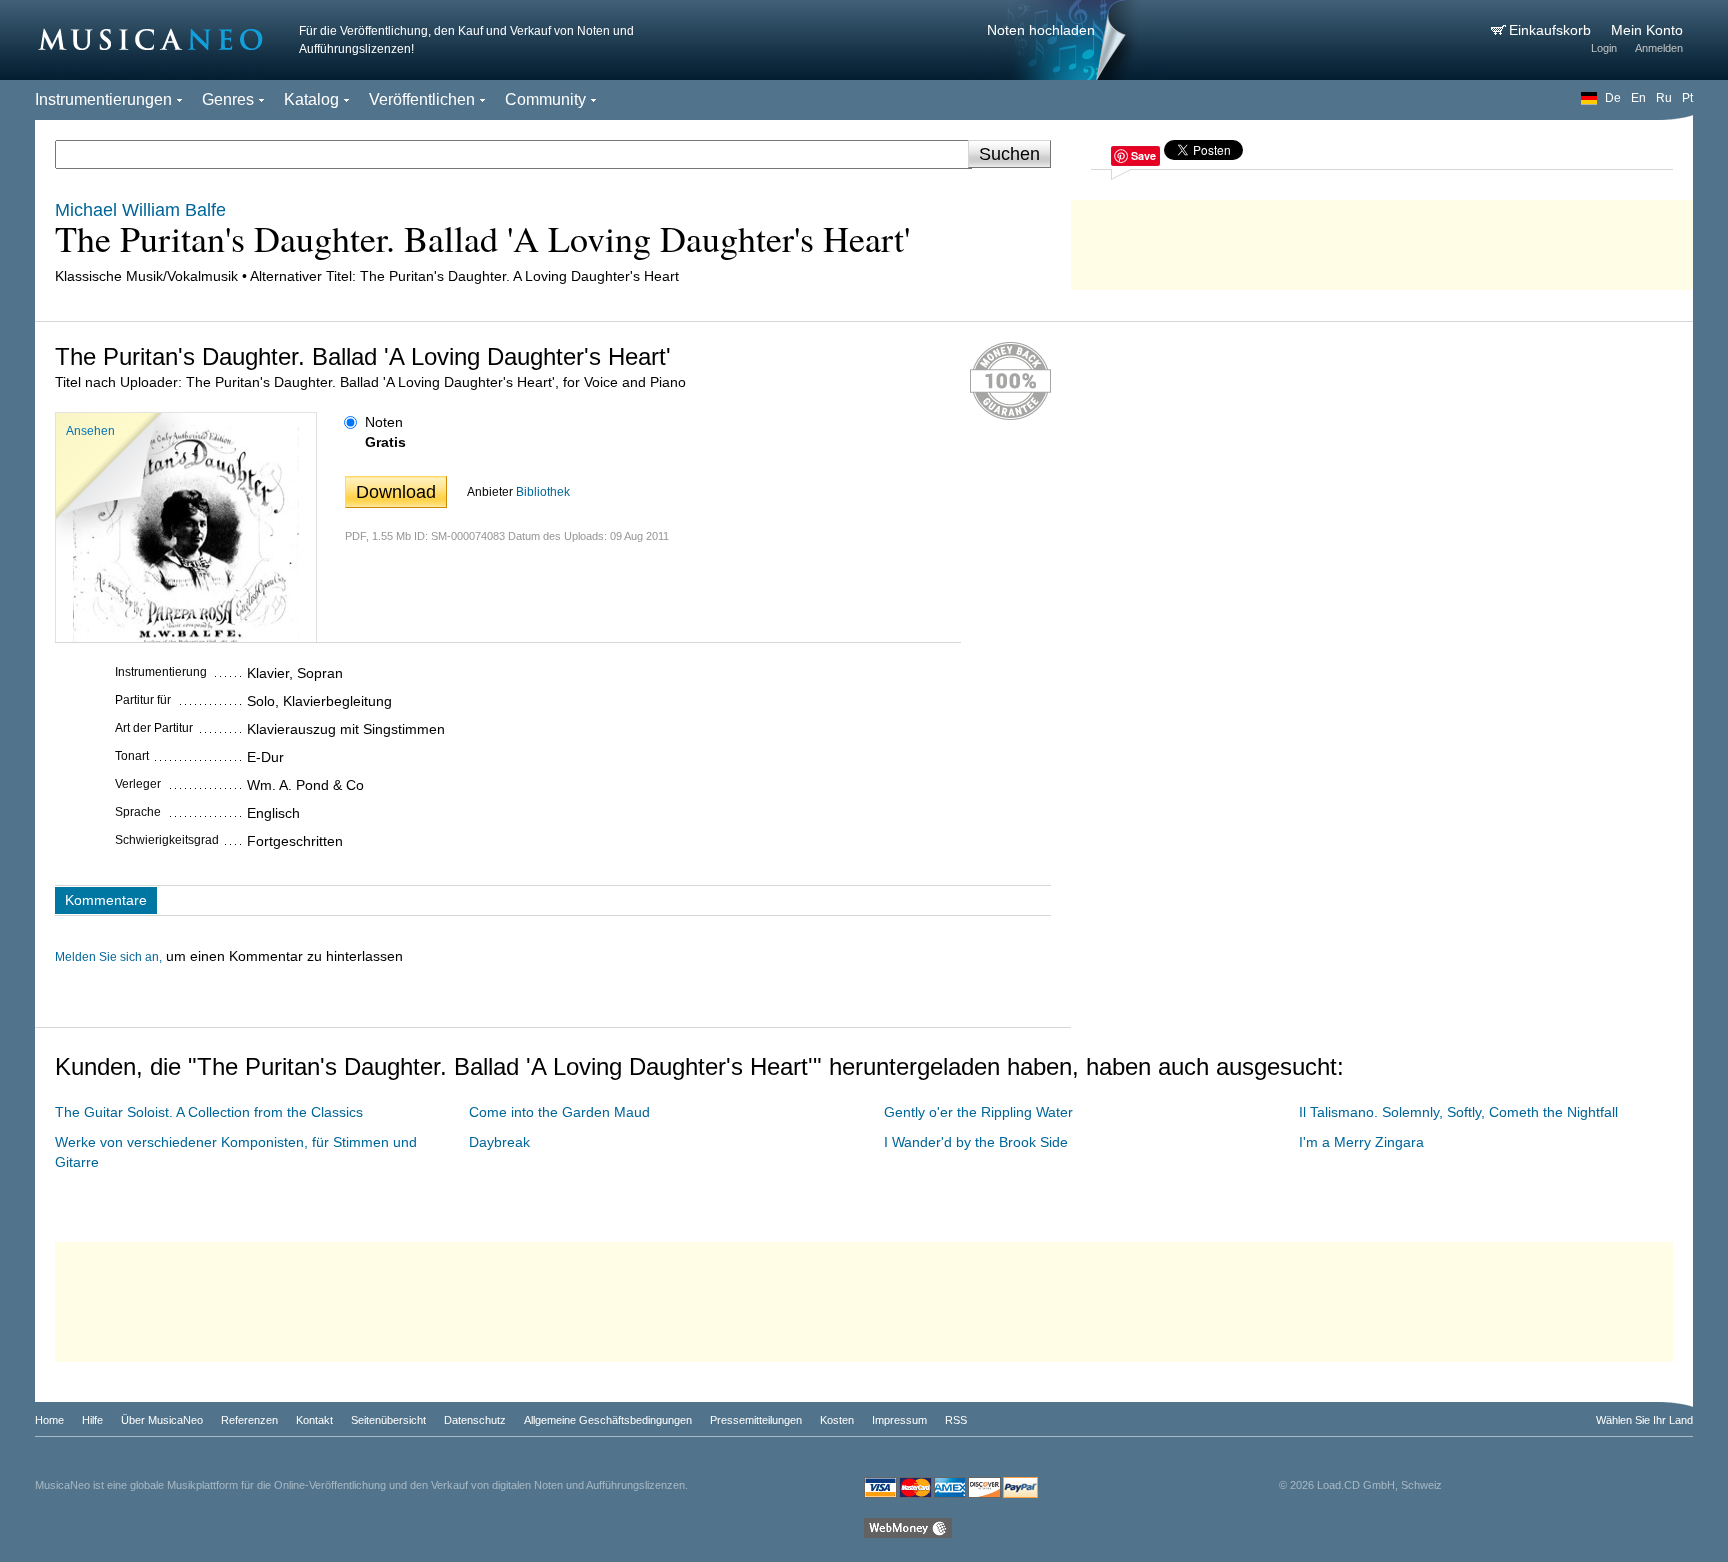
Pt (1687, 98)
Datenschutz (475, 1420)
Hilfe (92, 1420)
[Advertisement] (1382, 240)
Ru (1664, 98)
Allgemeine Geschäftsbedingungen (608, 1420)
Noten (384, 422)
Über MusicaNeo (162, 1420)
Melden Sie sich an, (108, 957)
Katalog (311, 99)
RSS (956, 1420)
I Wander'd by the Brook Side (976, 1142)
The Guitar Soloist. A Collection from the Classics (209, 1112)
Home (49, 1420)
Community (545, 99)
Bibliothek (543, 492)
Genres (228, 99)
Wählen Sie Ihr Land (1644, 1420)
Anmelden (1659, 48)
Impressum (899, 1420)
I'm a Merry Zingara (1361, 1142)
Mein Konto (1647, 30)
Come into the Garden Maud (559, 1112)
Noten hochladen (1041, 30)
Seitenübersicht (388, 1420)
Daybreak (499, 1142)
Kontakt (314, 1420)
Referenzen (249, 1420)
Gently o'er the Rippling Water (978, 1112)
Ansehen (90, 431)
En (1638, 98)
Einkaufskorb (1552, 30)
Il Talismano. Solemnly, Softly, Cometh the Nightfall (1458, 1112)
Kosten (837, 1420)
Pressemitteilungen (756, 1420)
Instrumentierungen (103, 99)
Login (1604, 48)
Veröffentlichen (422, 99)
